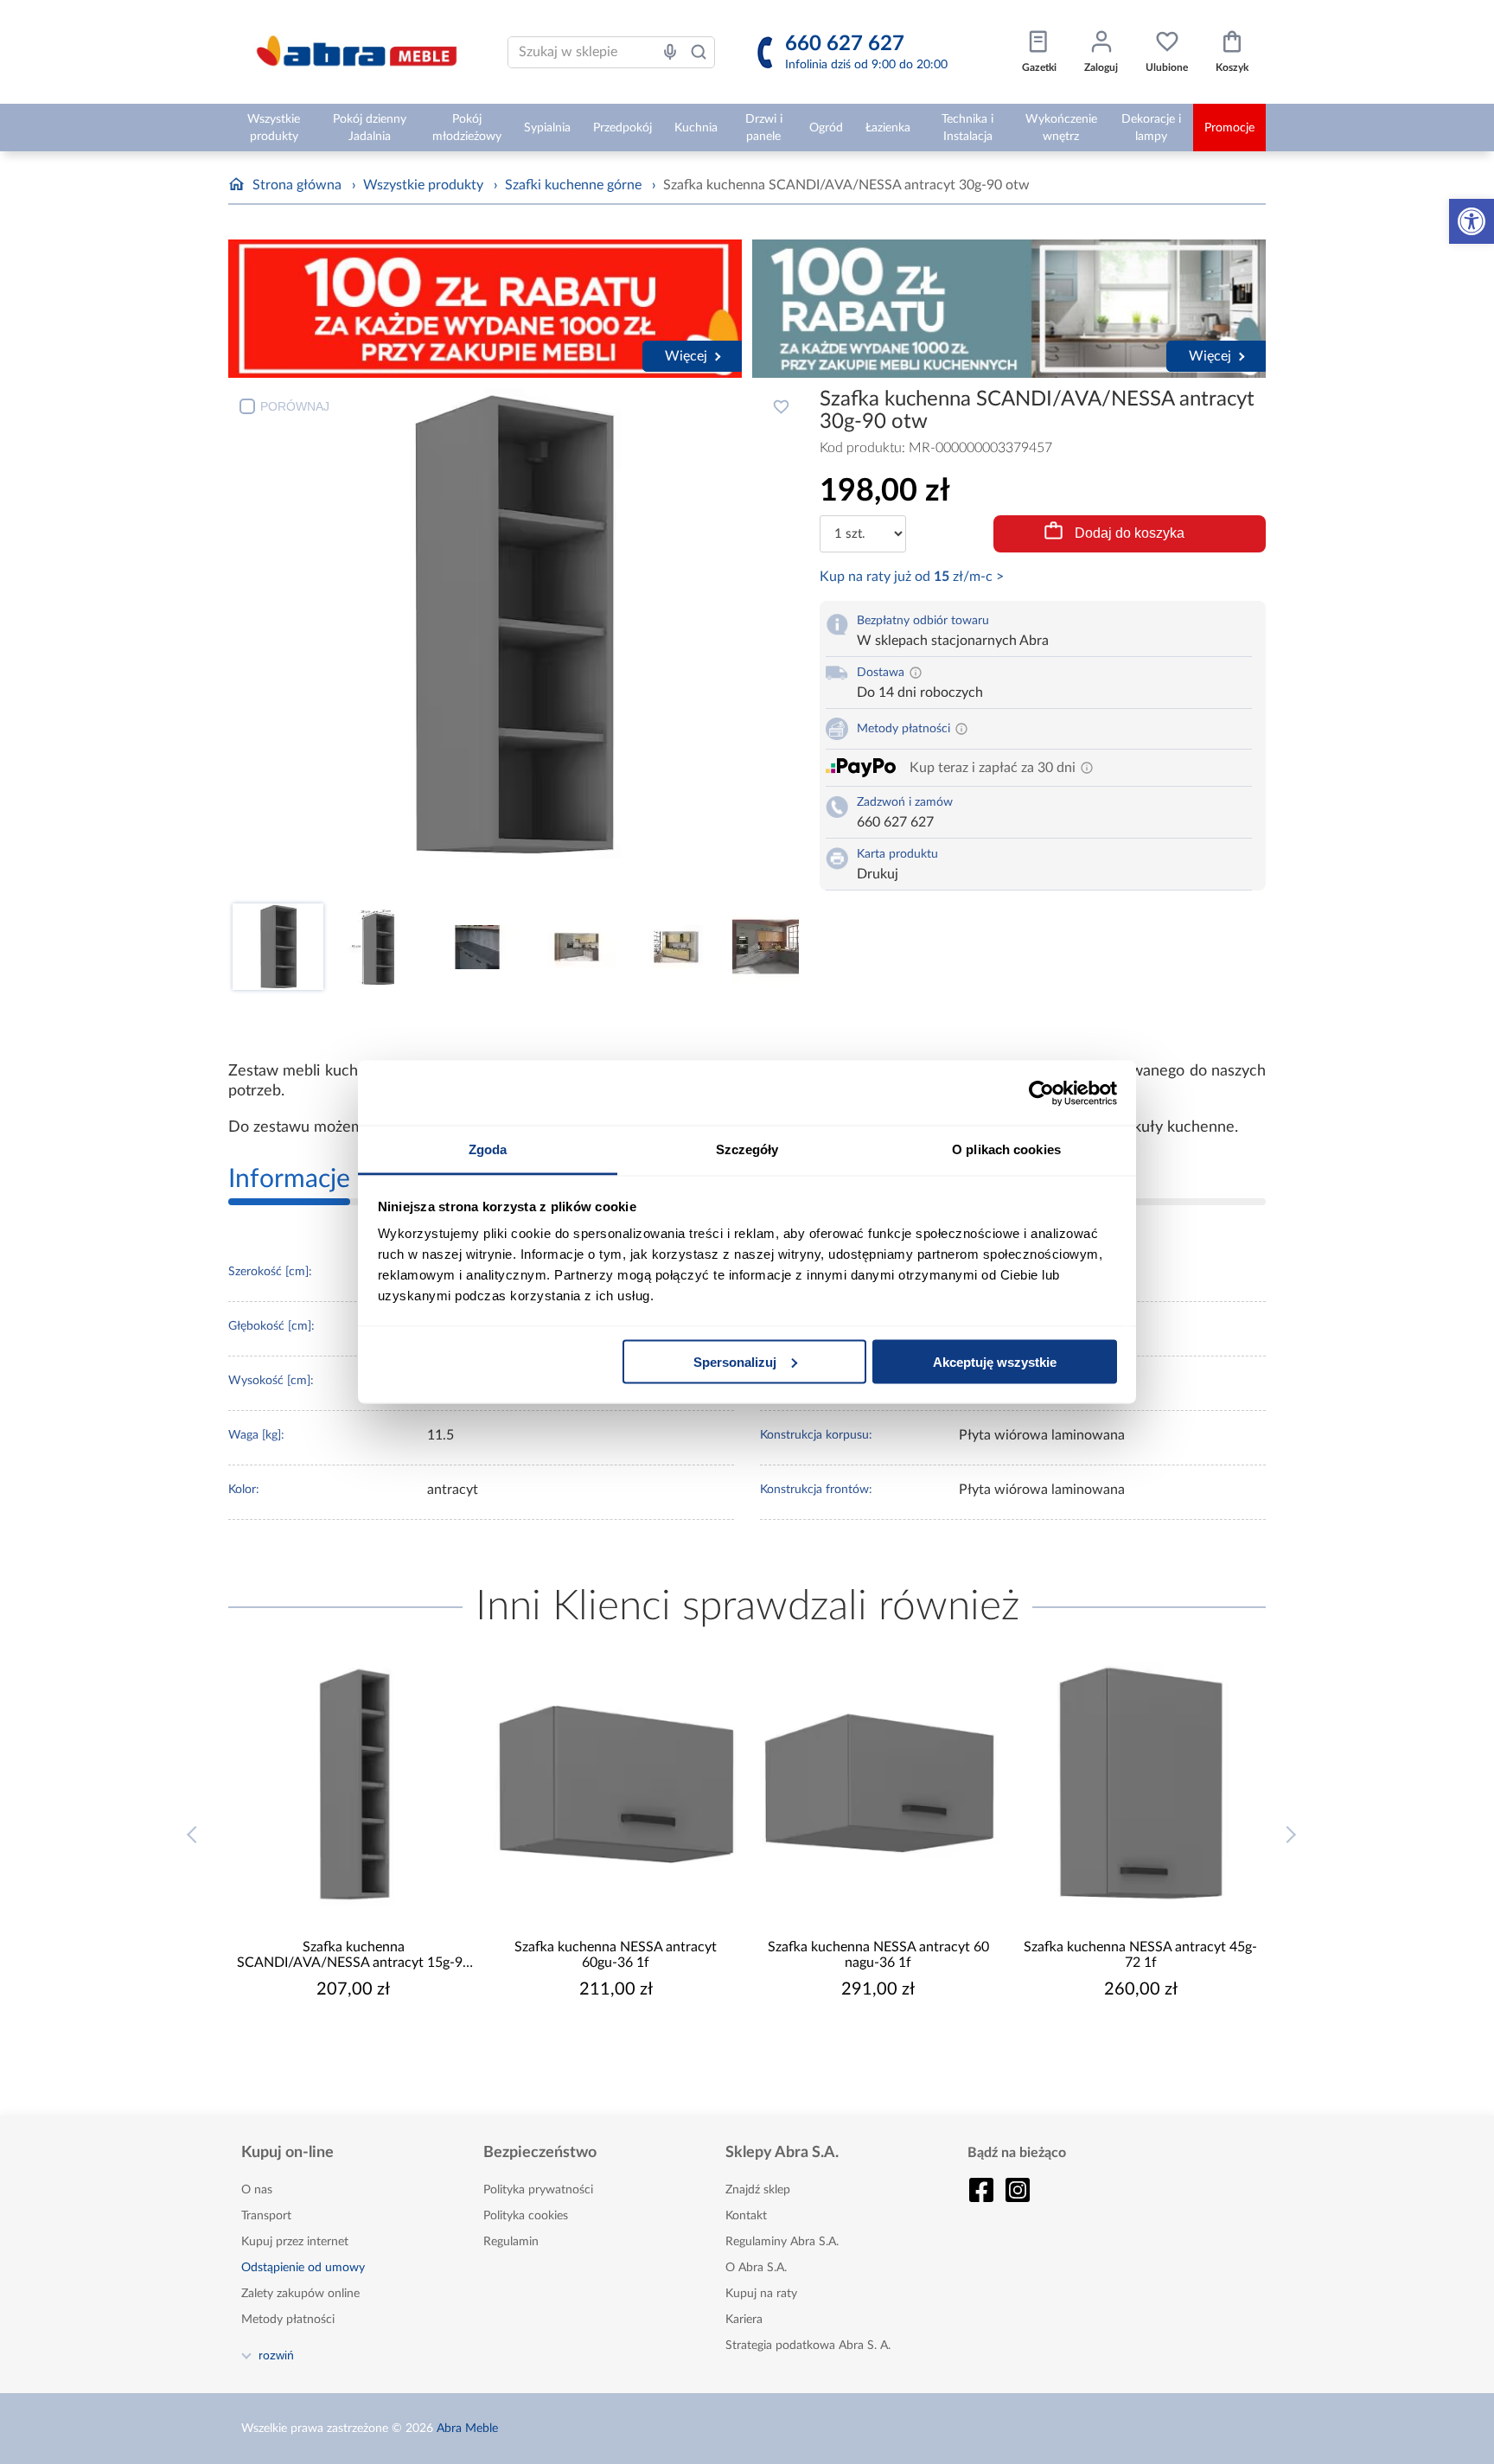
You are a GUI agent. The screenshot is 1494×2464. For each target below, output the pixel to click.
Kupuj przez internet (295, 2242)
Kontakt (746, 2216)
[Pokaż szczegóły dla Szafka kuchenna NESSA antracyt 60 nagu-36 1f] (878, 1784)
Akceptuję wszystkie (995, 1361)
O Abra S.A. (756, 2268)
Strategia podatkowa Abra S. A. (808, 2346)
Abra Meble (467, 2429)
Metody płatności (288, 2320)
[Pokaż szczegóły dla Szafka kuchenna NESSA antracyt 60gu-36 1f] (616, 1784)
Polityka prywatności (538, 2190)
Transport (266, 2216)
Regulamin (511, 2242)
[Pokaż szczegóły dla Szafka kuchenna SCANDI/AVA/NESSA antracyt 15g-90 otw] (354, 1784)
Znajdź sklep (758, 2190)
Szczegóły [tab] (747, 1149)
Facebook (981, 2190)
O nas (257, 2190)
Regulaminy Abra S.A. (782, 2242)
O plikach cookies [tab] (1006, 1149)
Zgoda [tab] (488, 1149)
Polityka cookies (526, 2216)
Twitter (1018, 2190)
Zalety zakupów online (300, 2294)
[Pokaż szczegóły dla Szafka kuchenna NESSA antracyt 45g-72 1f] (1141, 1784)
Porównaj (295, 406)
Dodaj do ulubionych (781, 406)
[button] (1472, 221)
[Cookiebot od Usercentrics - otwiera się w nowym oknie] (1041, 1093)
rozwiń (276, 2355)
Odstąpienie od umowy (303, 2268)
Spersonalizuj (735, 1361)
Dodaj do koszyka (1130, 533)
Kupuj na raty (761, 2294)
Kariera (744, 2320)
